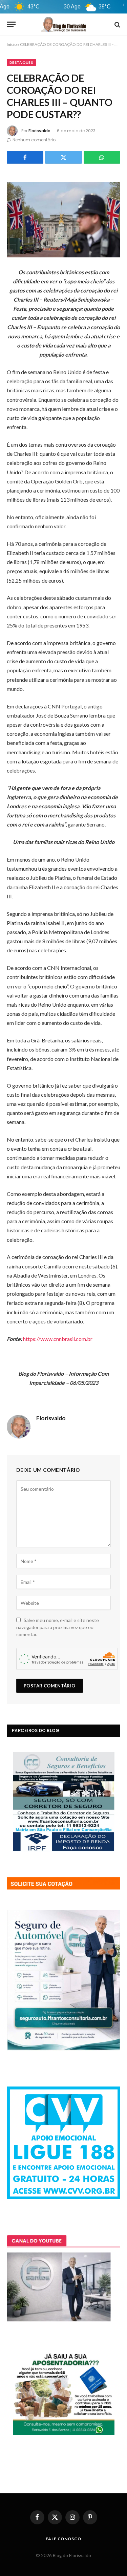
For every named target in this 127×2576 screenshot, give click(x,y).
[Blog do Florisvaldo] (64, 24)
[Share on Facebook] (25, 157)
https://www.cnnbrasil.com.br (58, 1339)
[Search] (117, 24)
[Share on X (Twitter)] (63, 157)
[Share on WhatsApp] (102, 157)
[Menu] (11, 24)
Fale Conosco (63, 2539)
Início (12, 44)
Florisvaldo (39, 131)
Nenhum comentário (34, 140)
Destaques (21, 62)
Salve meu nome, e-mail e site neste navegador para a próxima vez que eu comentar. (58, 1627)
